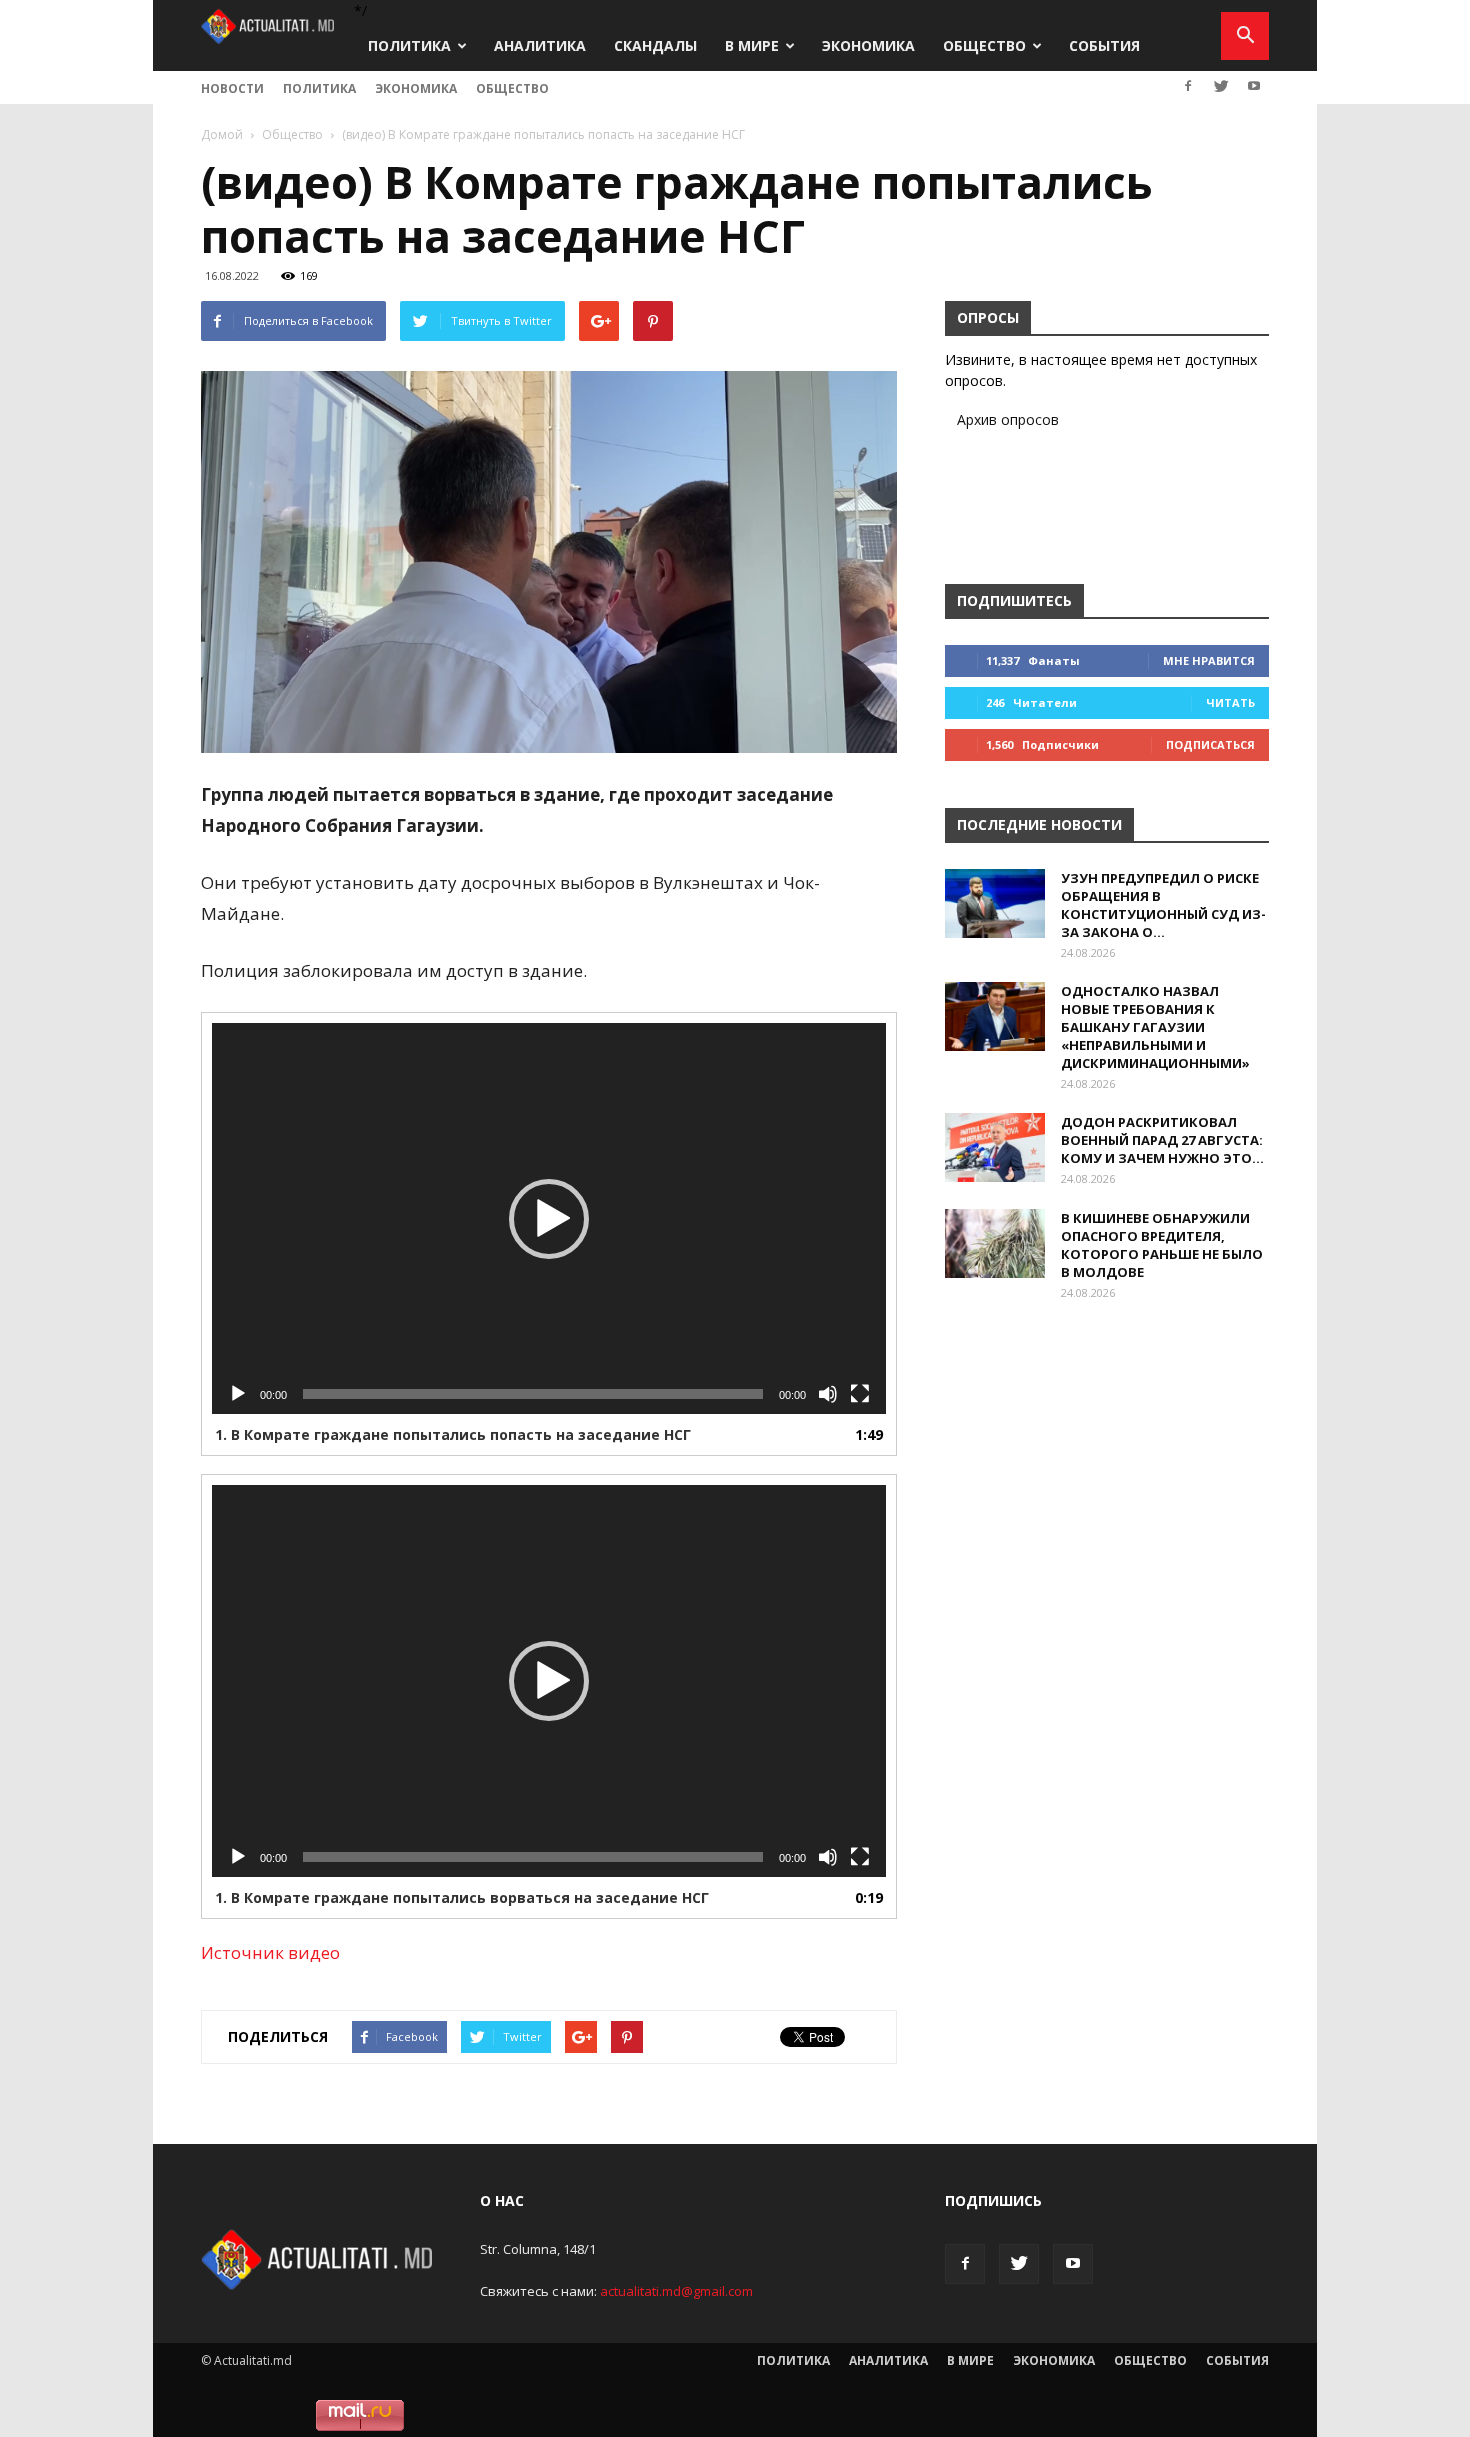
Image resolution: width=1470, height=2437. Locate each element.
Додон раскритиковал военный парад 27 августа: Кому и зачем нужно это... (1162, 1140)
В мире (752, 45)
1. (453, 1434)
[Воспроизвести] (238, 1394)
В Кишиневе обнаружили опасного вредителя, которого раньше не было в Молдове (1162, 1245)
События (1104, 45)
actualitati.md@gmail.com (676, 2291)
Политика (409, 45)
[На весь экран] (860, 1394)
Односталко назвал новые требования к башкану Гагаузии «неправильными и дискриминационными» (1155, 1027)
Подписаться (1210, 744)
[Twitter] (1221, 86)
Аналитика (540, 45)
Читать (1230, 702)
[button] (1245, 36)
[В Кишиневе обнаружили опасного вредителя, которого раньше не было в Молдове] (995, 1243)
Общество (984, 45)
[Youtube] (1254, 86)
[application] (549, 1218)
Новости (232, 88)
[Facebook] (1188, 86)
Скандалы (655, 45)
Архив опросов (1008, 419)
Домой (222, 134)
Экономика (868, 45)
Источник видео (272, 1952)
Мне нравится (1209, 660)
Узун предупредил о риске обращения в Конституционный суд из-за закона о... (1163, 905)
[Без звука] (828, 1394)
